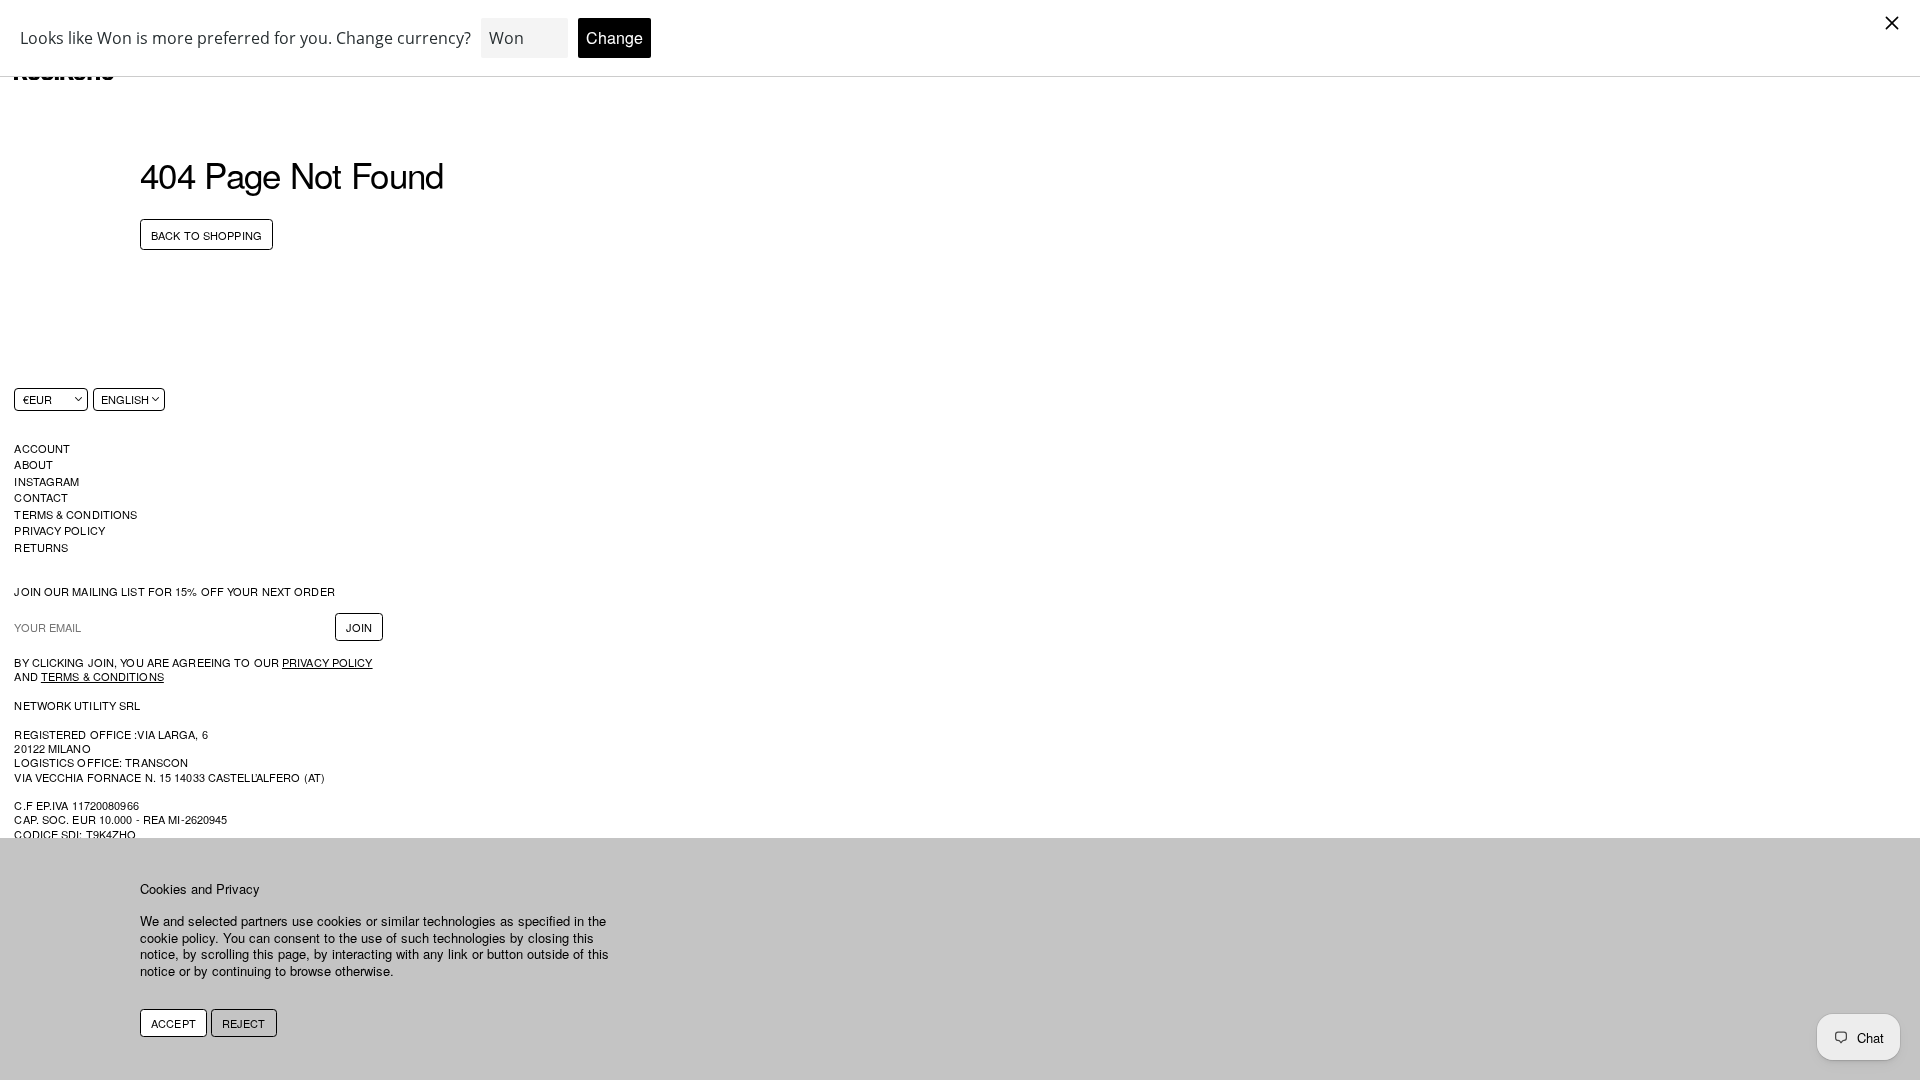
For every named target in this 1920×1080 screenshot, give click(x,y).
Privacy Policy (59, 530)
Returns (41, 547)
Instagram (46, 481)
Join (359, 627)
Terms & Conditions (75, 514)
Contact (41, 497)
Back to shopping (206, 235)
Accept (173, 1023)
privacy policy (327, 662)
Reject (244, 1023)
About (33, 464)
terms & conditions (102, 676)
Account (42, 448)
